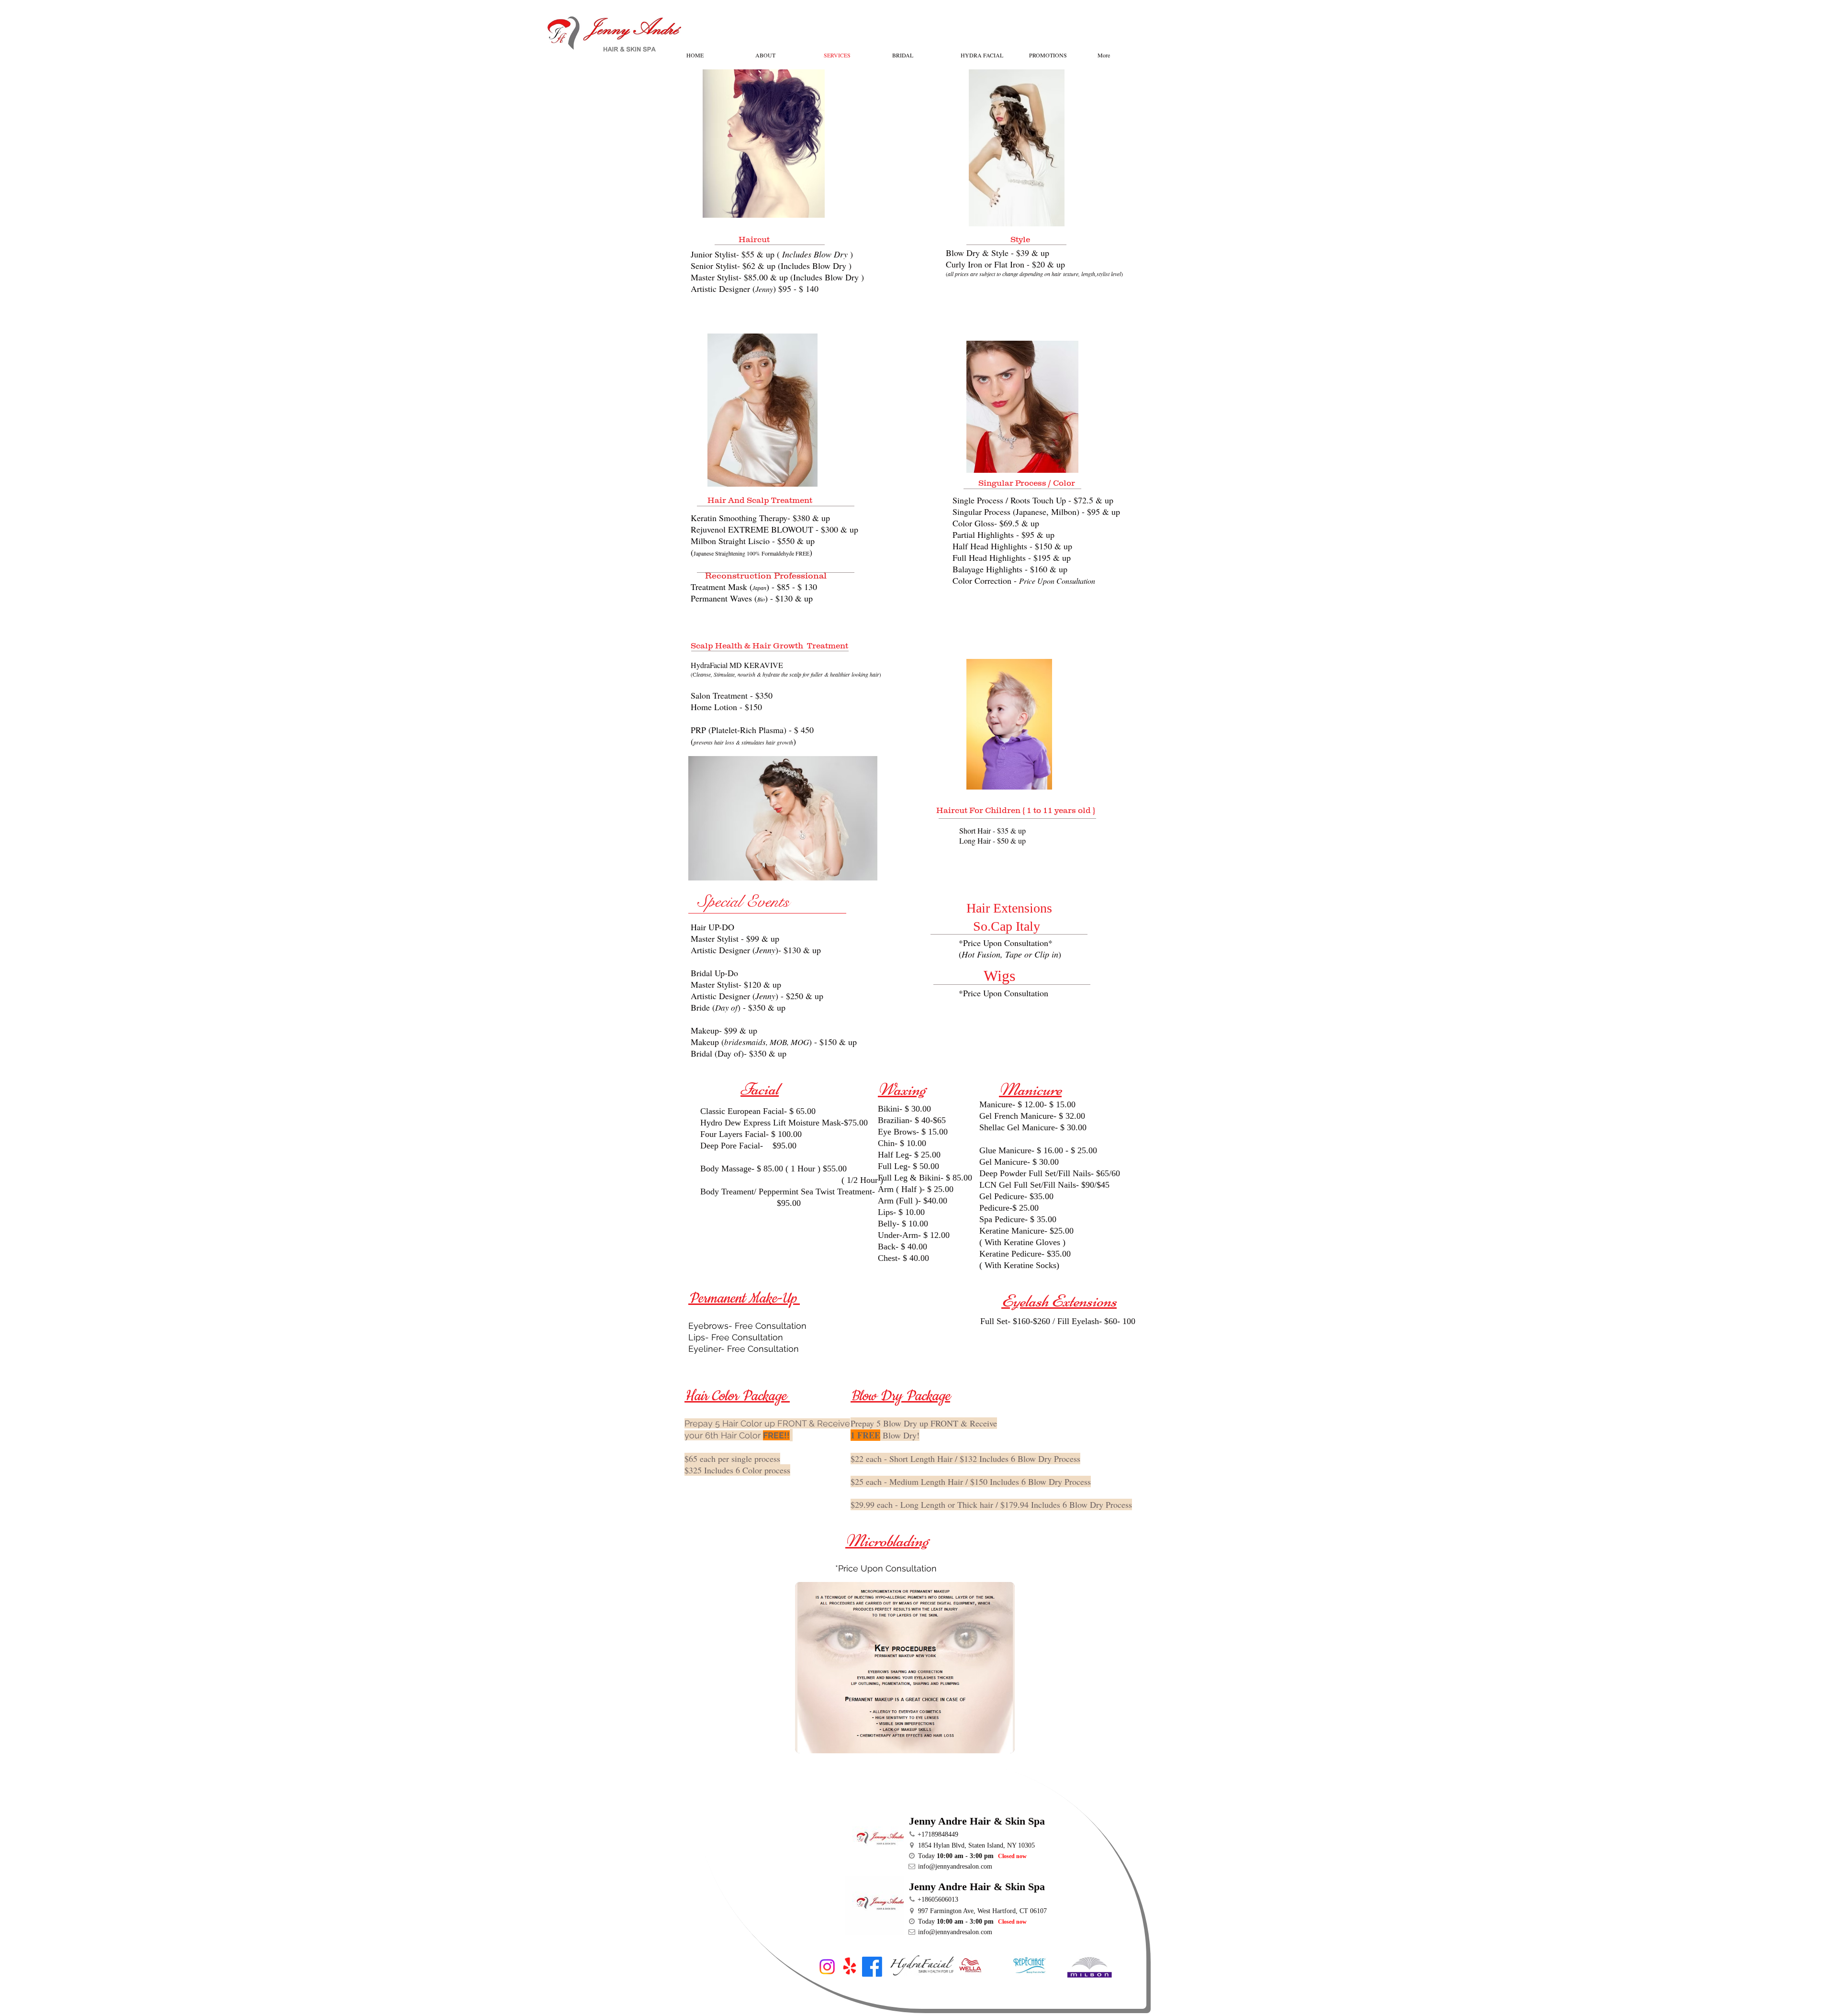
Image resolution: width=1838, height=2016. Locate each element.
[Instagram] (827, 1967)
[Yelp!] (850, 1967)
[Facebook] (872, 1967)
